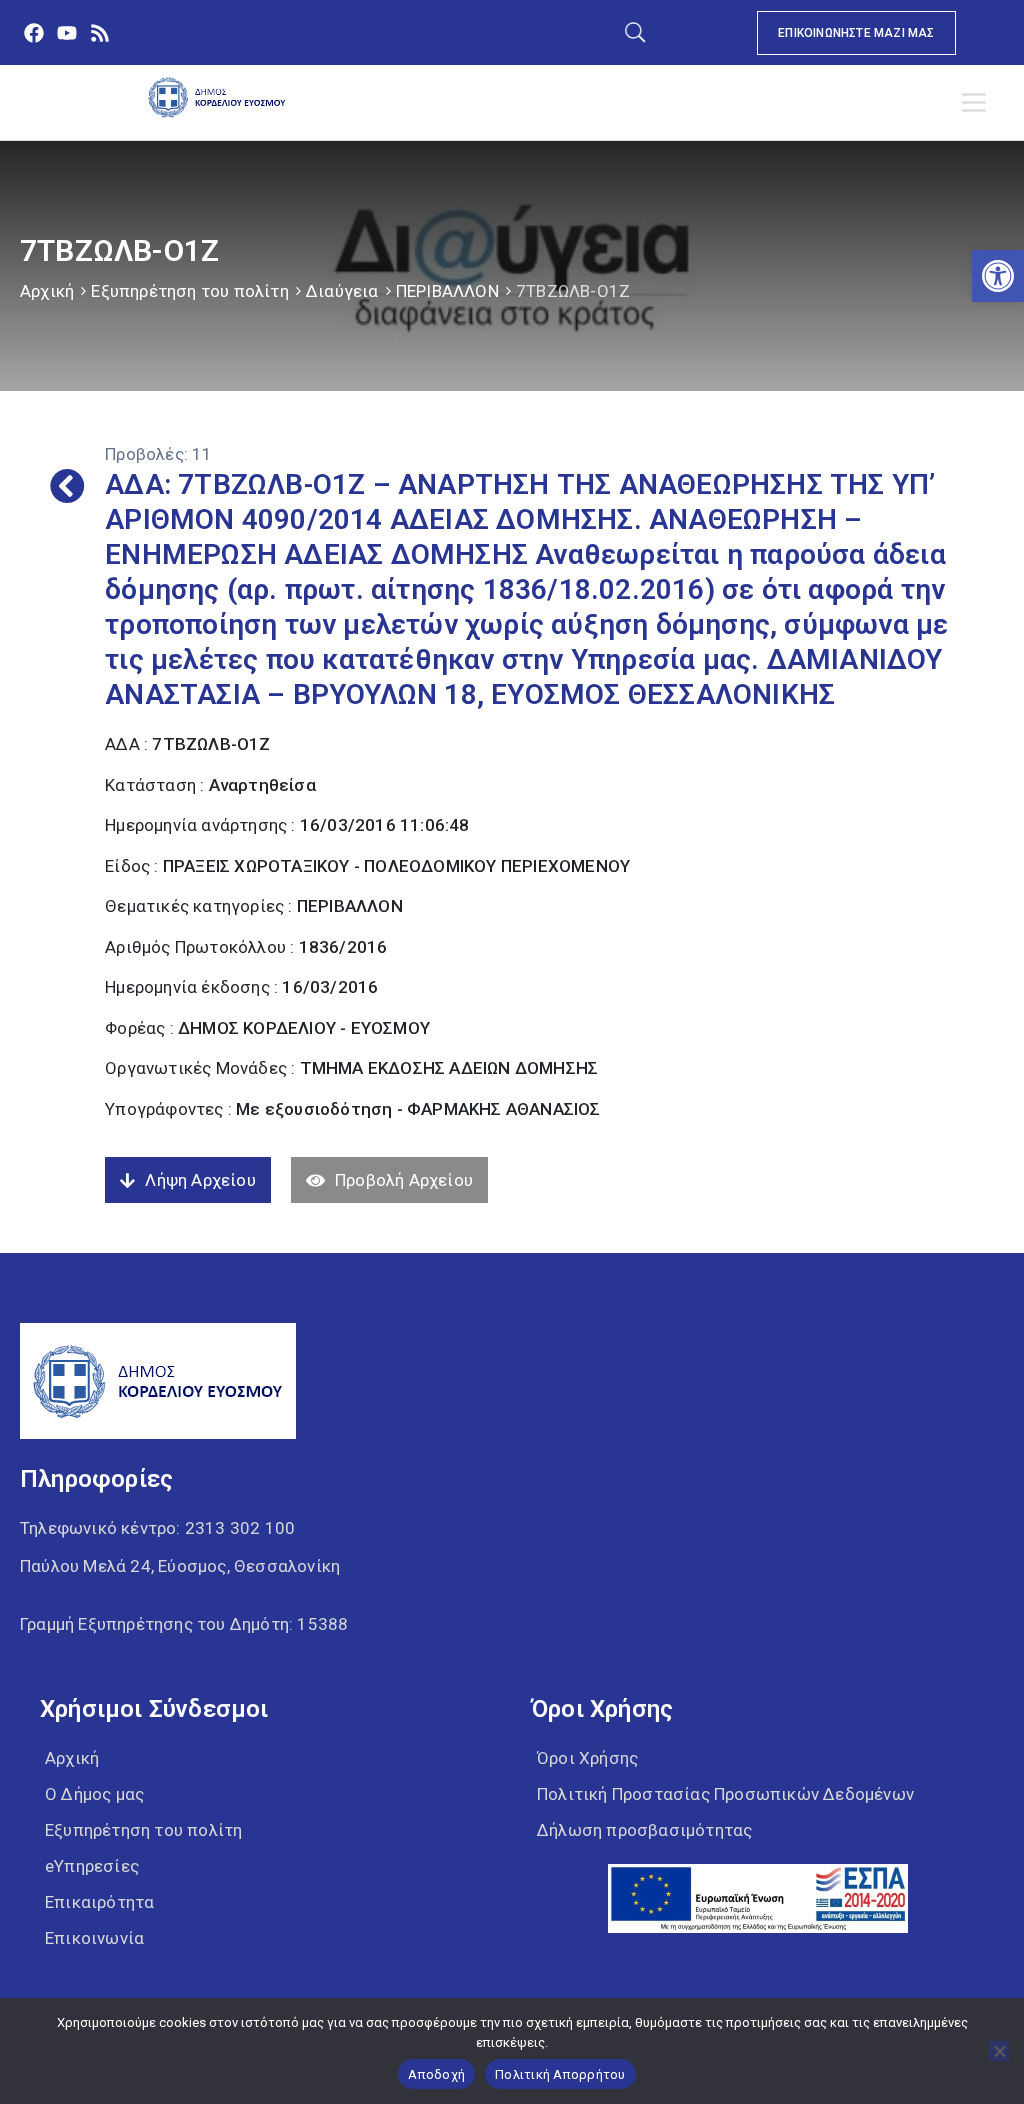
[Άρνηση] (999, 2051)
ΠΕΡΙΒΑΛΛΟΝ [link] (447, 291)
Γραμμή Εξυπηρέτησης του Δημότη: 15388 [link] (184, 1624)
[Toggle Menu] (978, 103)
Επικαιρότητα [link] (99, 1902)
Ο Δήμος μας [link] (94, 1794)
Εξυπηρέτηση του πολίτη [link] (189, 291)
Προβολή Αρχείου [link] (404, 1180)
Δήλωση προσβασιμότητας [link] (644, 1830)
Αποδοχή (436, 2074)
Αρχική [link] (47, 291)
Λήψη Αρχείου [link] (200, 1180)
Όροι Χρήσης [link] (587, 1758)
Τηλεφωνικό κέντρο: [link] (157, 1528)
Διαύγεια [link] (342, 291)
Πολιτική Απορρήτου (560, 2074)
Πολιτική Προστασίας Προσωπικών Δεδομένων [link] (725, 1794)
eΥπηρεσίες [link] (92, 1866)
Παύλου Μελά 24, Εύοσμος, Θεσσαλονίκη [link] (180, 1566)
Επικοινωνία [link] (94, 1938)
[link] (998, 276)
